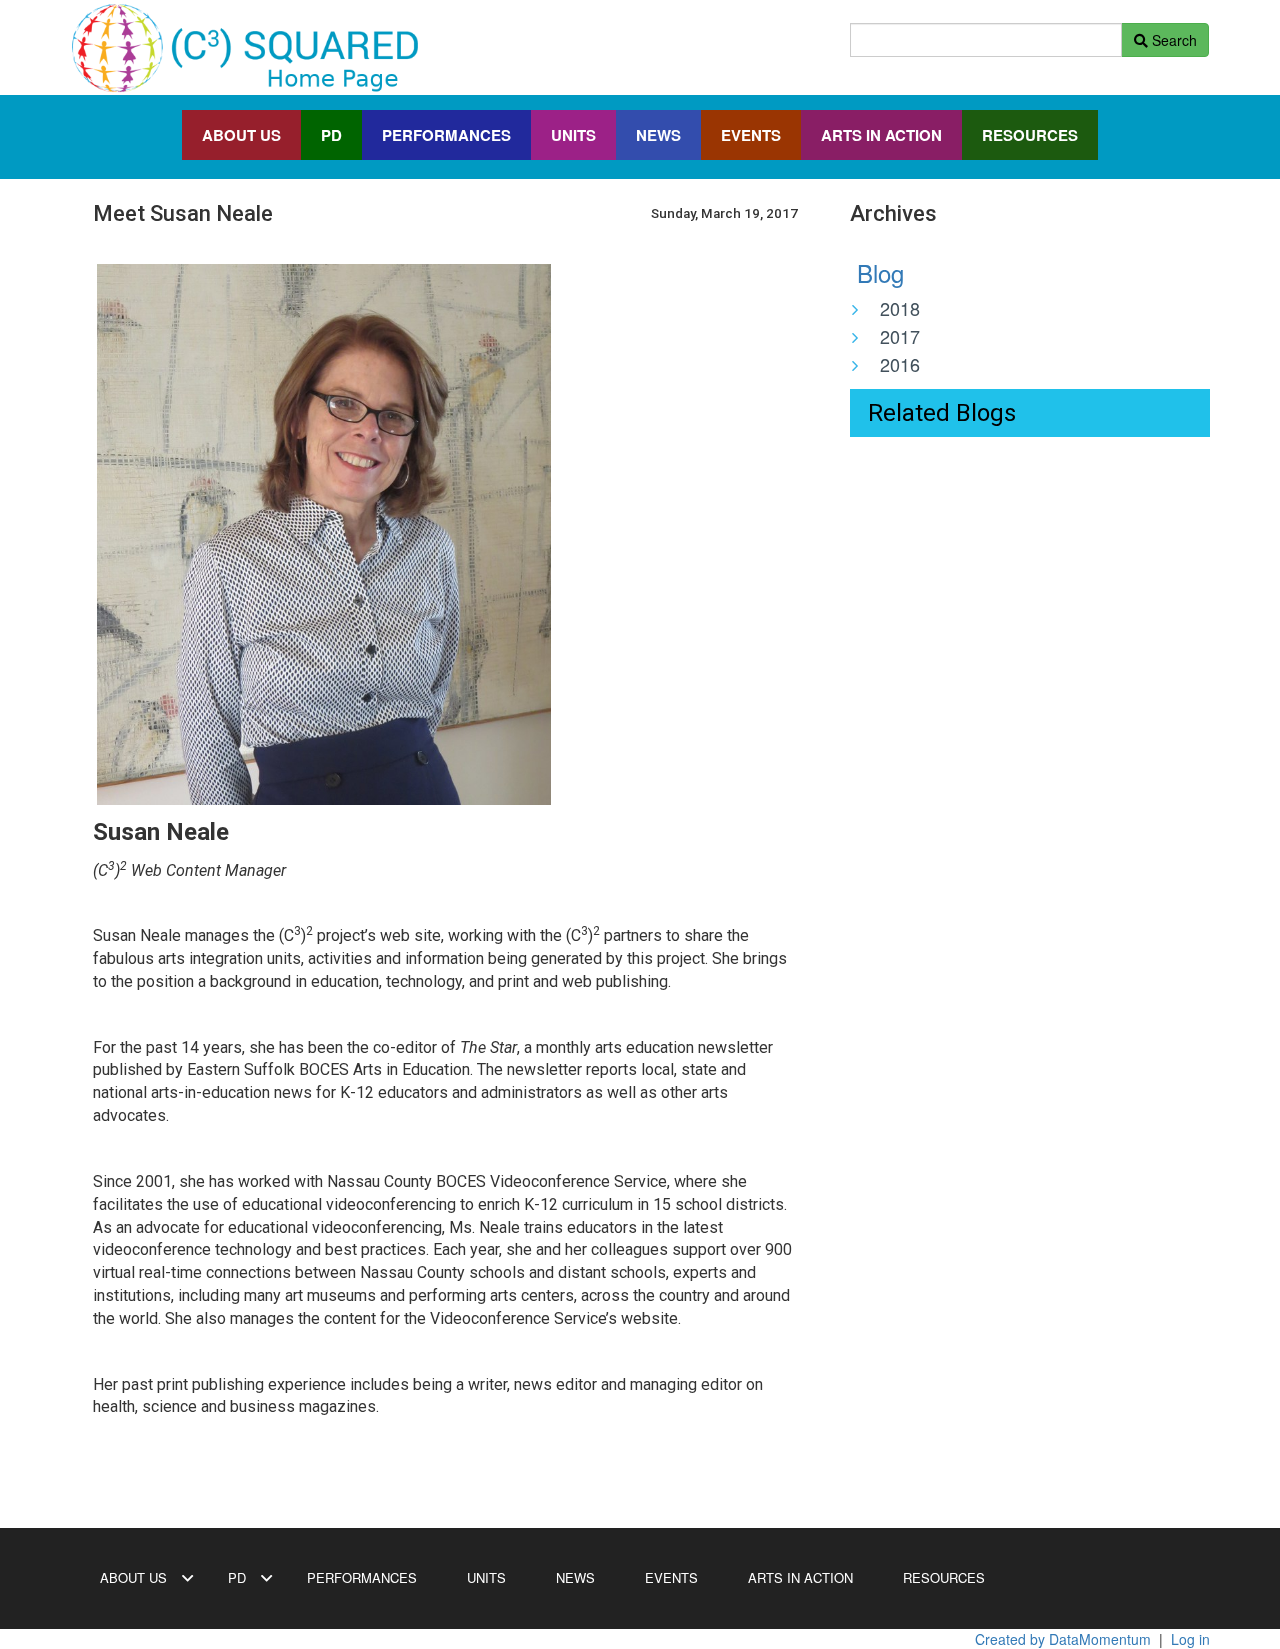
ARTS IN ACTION (881, 135)
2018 (900, 308)
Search (1172, 40)
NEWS (658, 135)
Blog (877, 272)
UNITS (573, 135)
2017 (900, 336)
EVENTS (751, 135)
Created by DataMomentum (1065, 1639)
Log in (1190, 1639)
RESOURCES (1030, 135)
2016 (900, 364)
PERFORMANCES (446, 135)
